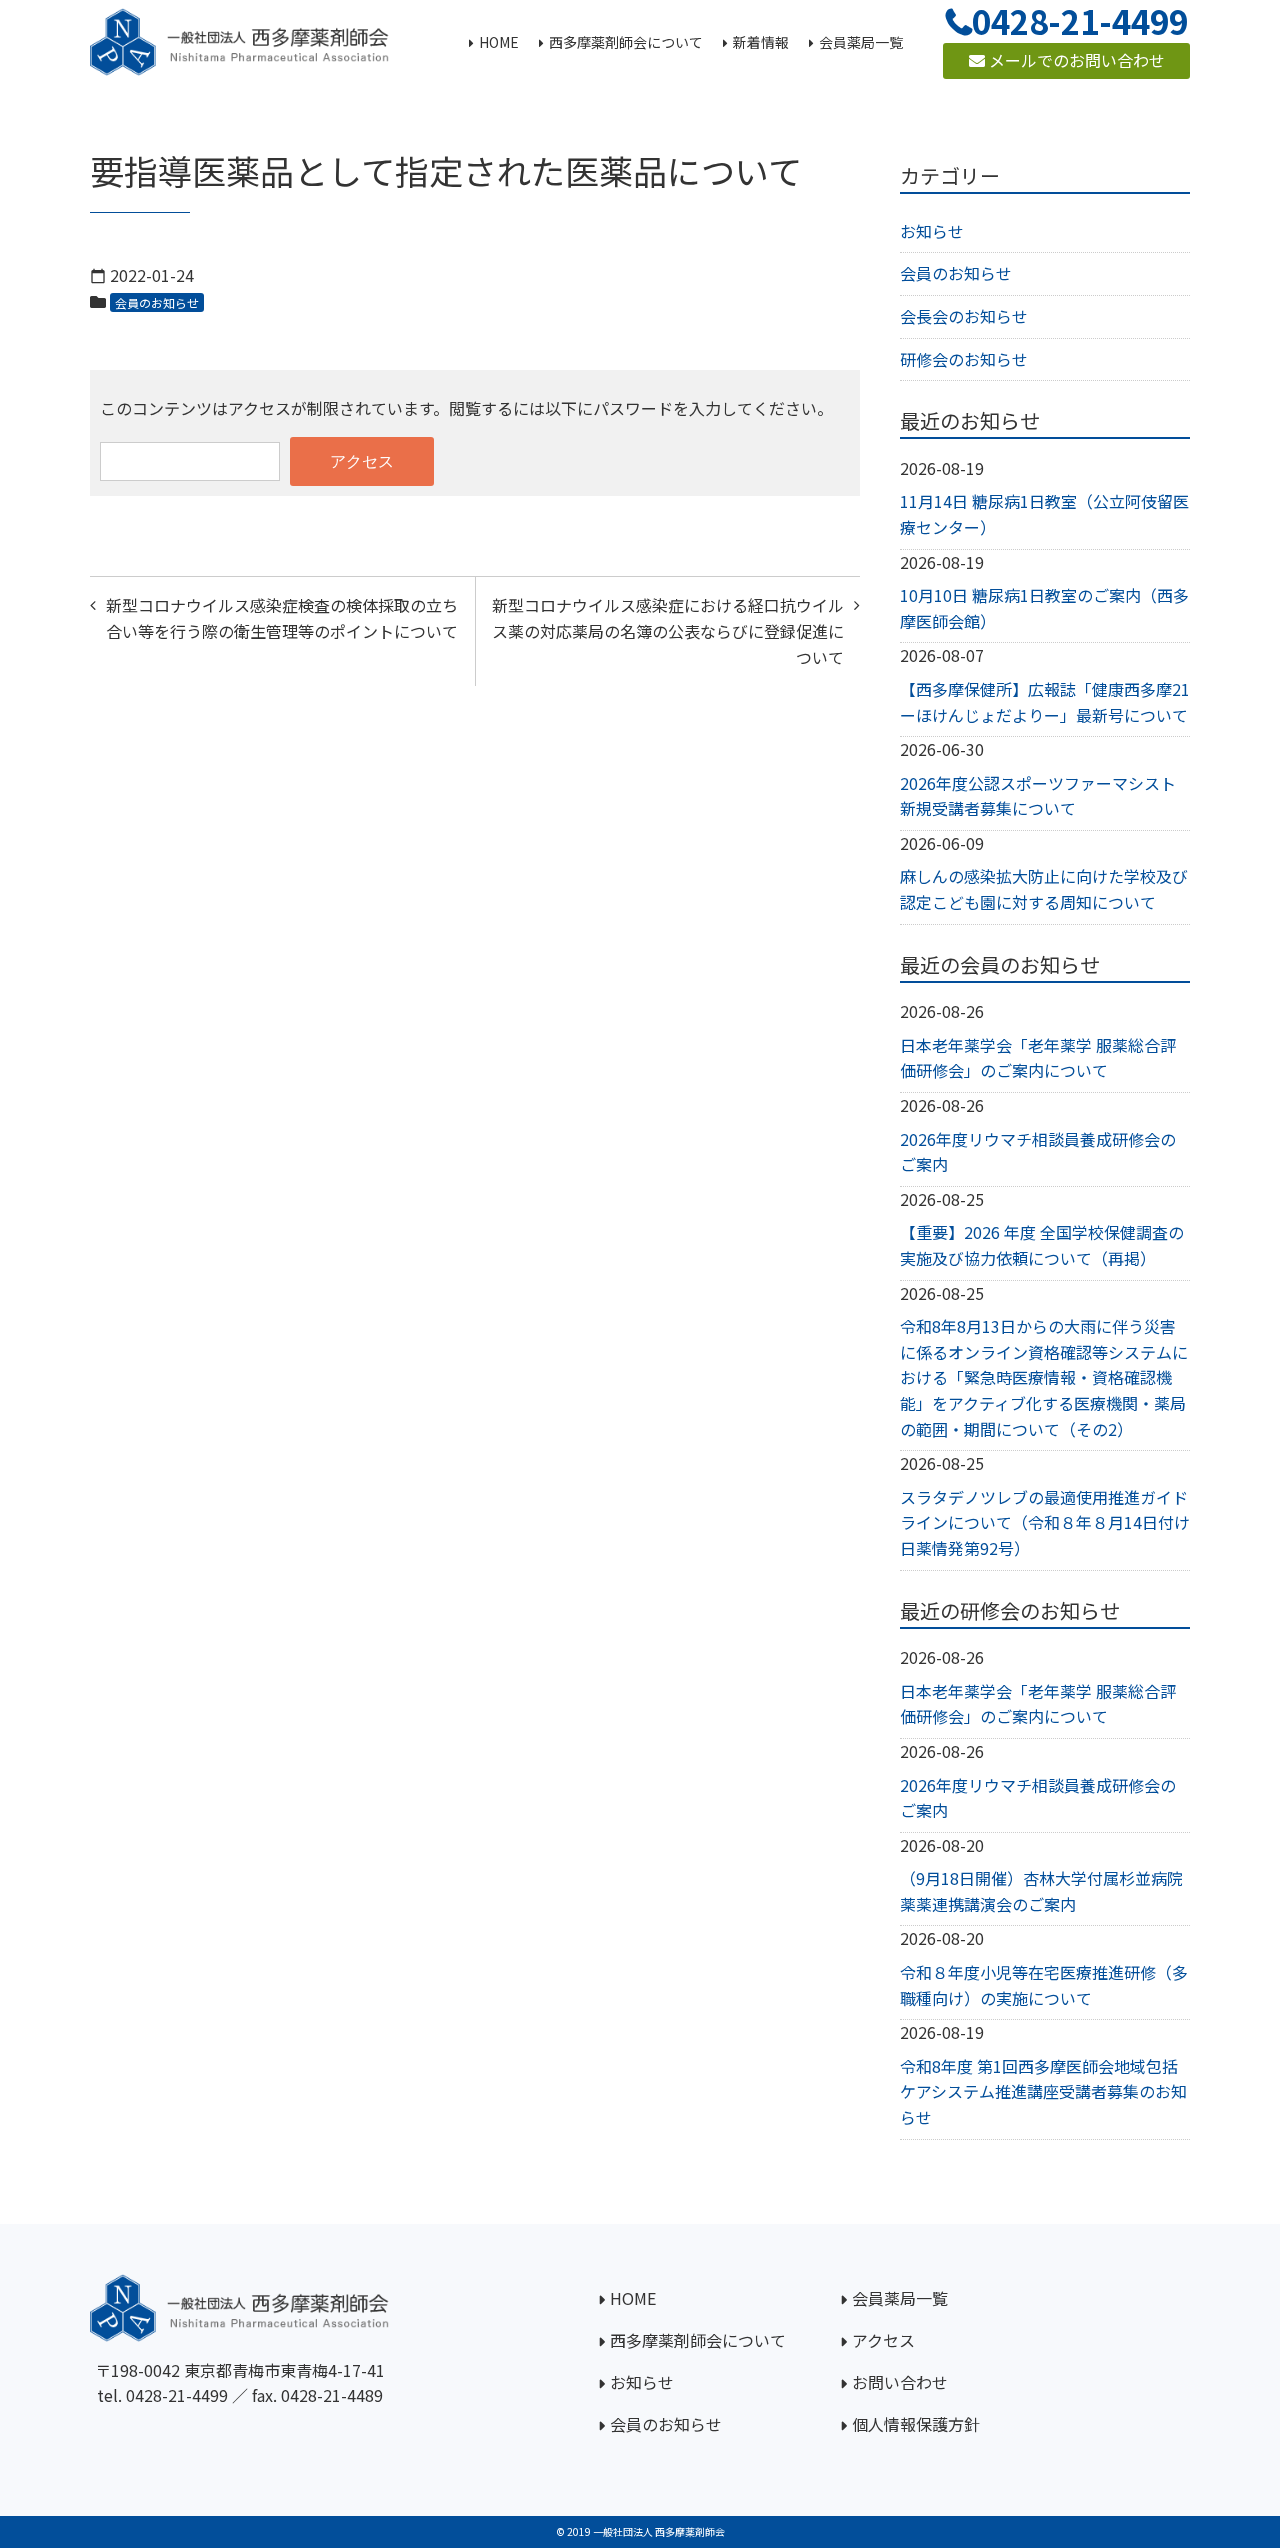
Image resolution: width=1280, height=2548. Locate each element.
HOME (633, 2298)
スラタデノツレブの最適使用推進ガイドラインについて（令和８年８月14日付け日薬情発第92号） (1045, 1522)
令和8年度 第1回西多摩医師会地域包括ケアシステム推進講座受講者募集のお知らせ (1043, 2091)
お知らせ (932, 231)
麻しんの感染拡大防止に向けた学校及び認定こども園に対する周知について (1044, 889)
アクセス (883, 2340)
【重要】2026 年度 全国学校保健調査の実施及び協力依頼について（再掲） (1042, 1245)
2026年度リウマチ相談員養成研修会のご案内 (1038, 1152)
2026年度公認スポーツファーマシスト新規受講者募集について (1038, 796)
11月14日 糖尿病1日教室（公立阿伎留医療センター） (1044, 514)
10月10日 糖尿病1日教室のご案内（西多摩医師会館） (1044, 608)
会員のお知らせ (157, 302)
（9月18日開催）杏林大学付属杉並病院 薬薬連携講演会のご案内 (1041, 1891)
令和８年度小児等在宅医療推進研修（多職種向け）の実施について (1044, 1985)
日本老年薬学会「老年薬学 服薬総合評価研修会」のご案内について (1038, 1058)
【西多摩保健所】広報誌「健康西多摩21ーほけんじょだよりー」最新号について (1045, 702)
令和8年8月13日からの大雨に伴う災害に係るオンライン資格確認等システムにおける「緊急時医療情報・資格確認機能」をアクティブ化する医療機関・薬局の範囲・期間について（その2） (1044, 1377)
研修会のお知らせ (964, 359)
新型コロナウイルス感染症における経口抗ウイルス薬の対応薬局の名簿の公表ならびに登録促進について (668, 630)
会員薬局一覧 (900, 2298)
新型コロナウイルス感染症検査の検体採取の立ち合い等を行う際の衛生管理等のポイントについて (282, 618)
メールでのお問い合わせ (1075, 60)
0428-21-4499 (177, 2395)
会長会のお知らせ (964, 316)
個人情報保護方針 (916, 2424)
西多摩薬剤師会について (698, 2340)
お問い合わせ (900, 2382)
